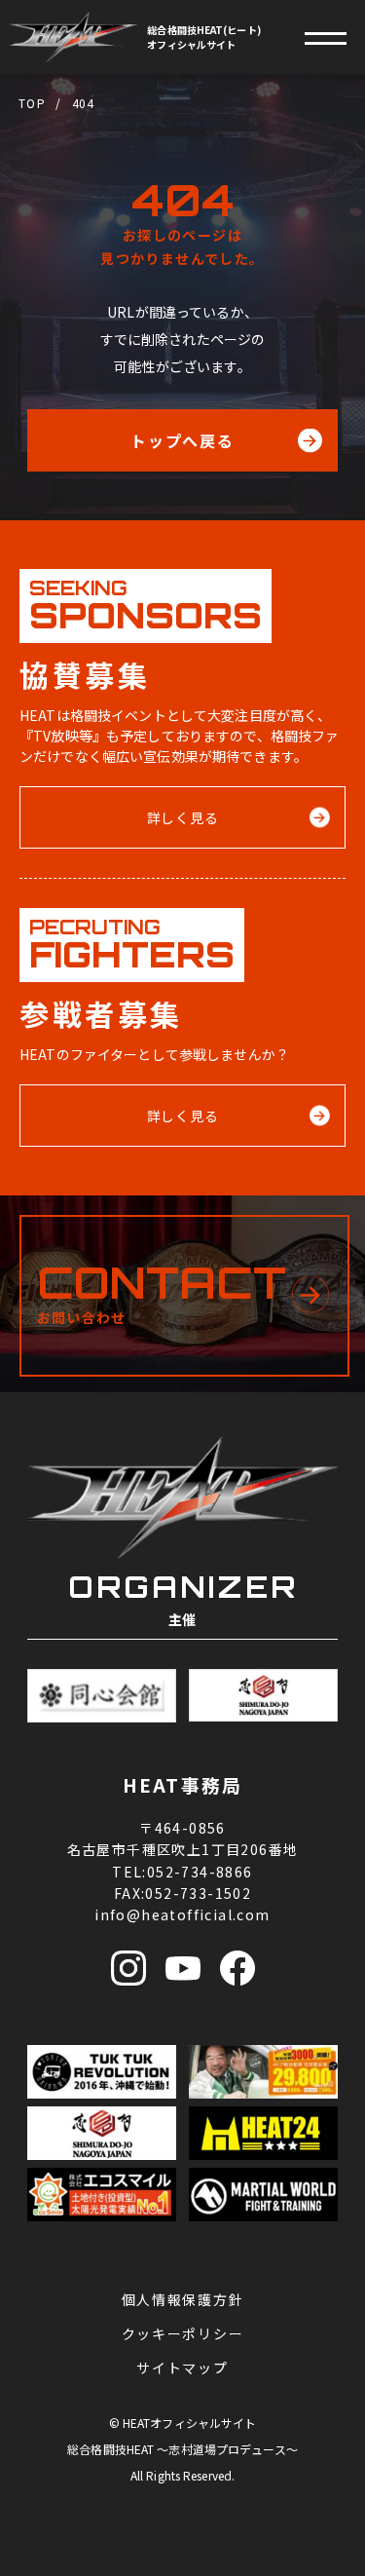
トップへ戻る (183, 440)
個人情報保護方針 (182, 2299)
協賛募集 (78, 2546)
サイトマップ (182, 2368)
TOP (32, 103)
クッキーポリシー (182, 2333)
